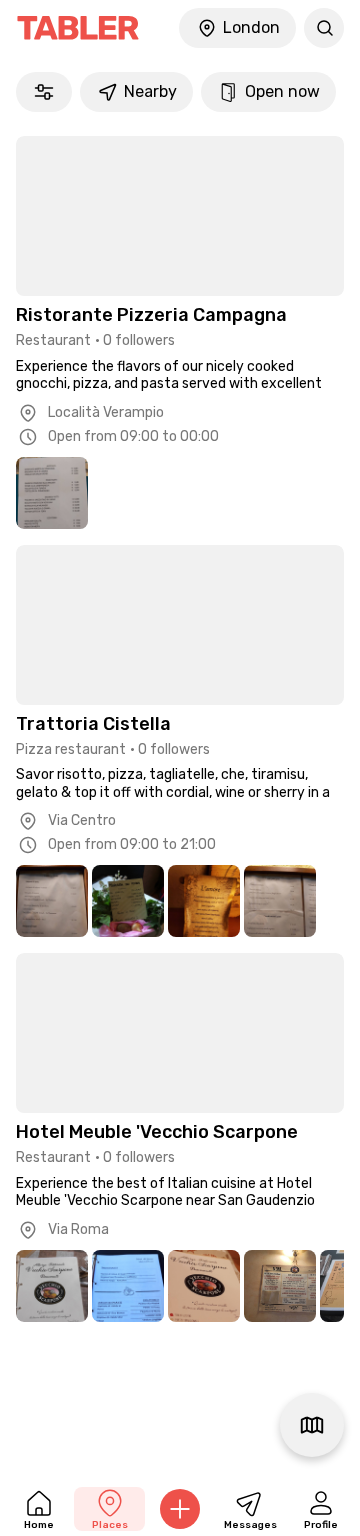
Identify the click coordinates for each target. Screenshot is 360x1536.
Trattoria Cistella (93, 724)
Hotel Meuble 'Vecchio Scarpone (157, 1132)
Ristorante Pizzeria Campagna (151, 315)
